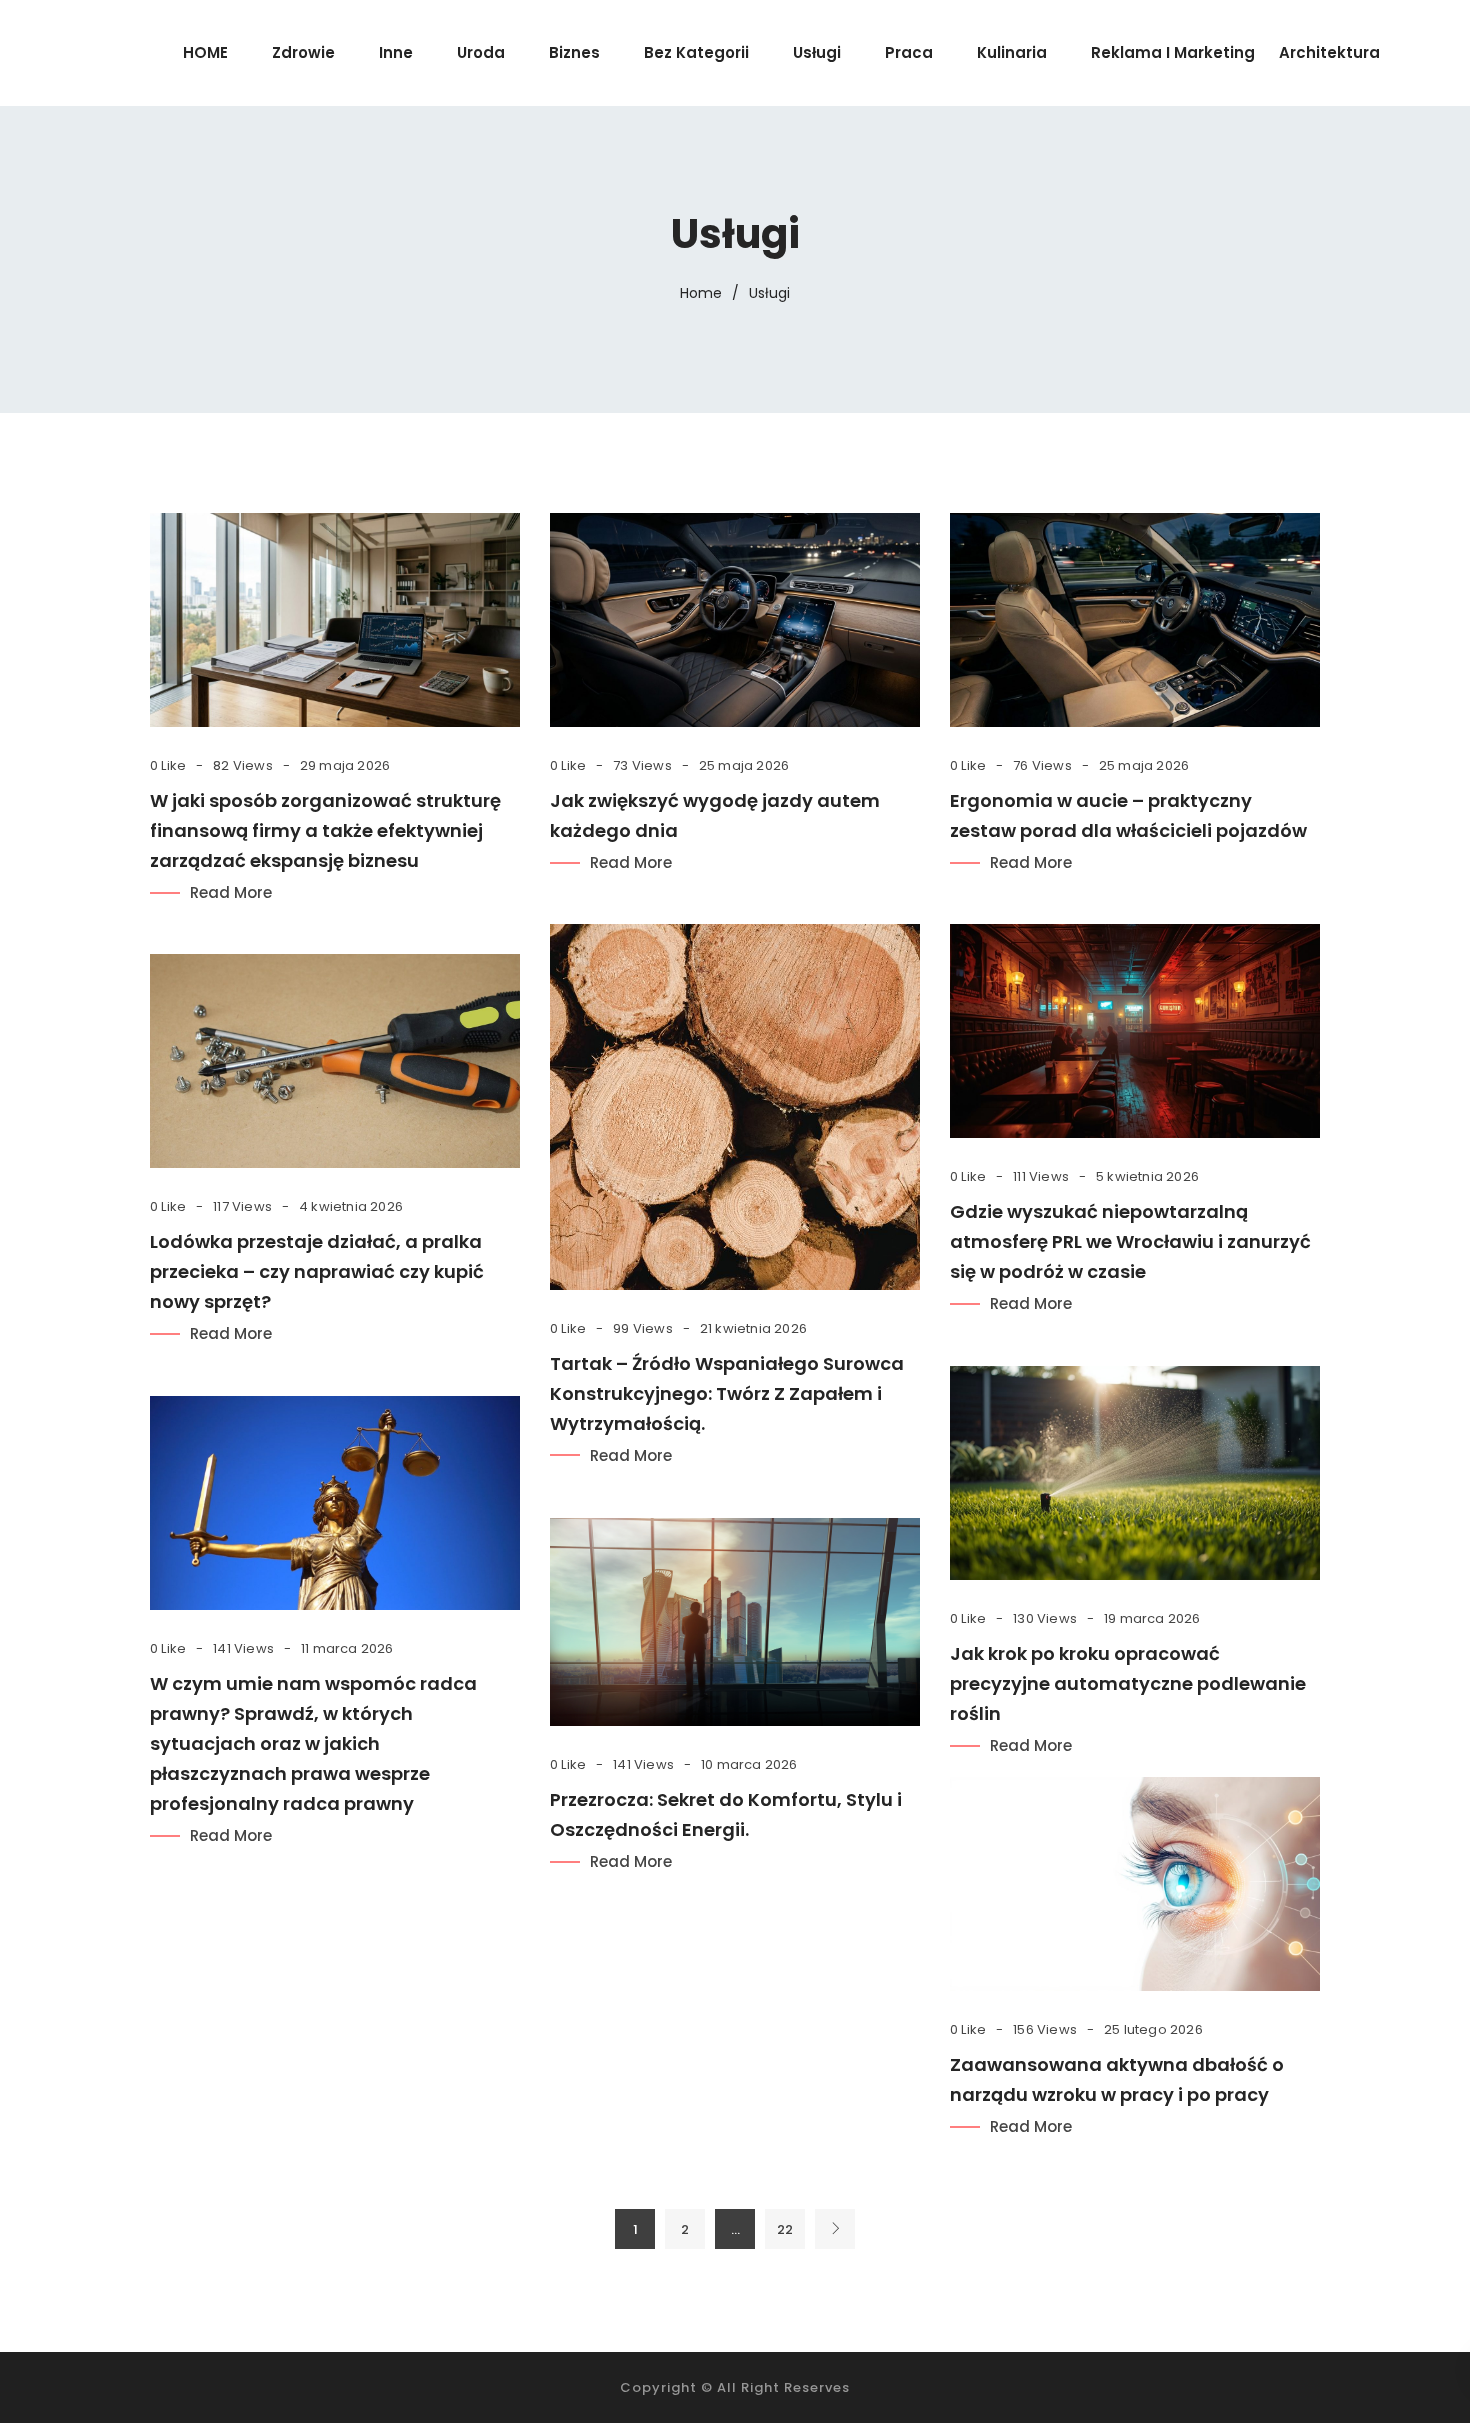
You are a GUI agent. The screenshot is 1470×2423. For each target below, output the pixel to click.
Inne (396, 52)
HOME (205, 52)
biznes (574, 52)
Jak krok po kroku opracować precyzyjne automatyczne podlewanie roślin (1128, 1683)
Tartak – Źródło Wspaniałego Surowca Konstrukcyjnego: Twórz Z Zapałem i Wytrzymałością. (727, 1393)
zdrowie (303, 52)
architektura (1329, 52)
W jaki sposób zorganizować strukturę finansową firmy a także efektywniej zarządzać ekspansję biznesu (325, 830)
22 (785, 2229)
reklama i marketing (1173, 52)
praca (909, 52)
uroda (481, 52)
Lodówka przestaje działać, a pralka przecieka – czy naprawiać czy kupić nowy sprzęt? (317, 1271)
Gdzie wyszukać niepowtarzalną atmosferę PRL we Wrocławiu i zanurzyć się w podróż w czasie (1130, 1241)
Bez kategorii (696, 52)
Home (701, 293)
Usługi (817, 52)
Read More (231, 892)
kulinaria (1012, 52)
